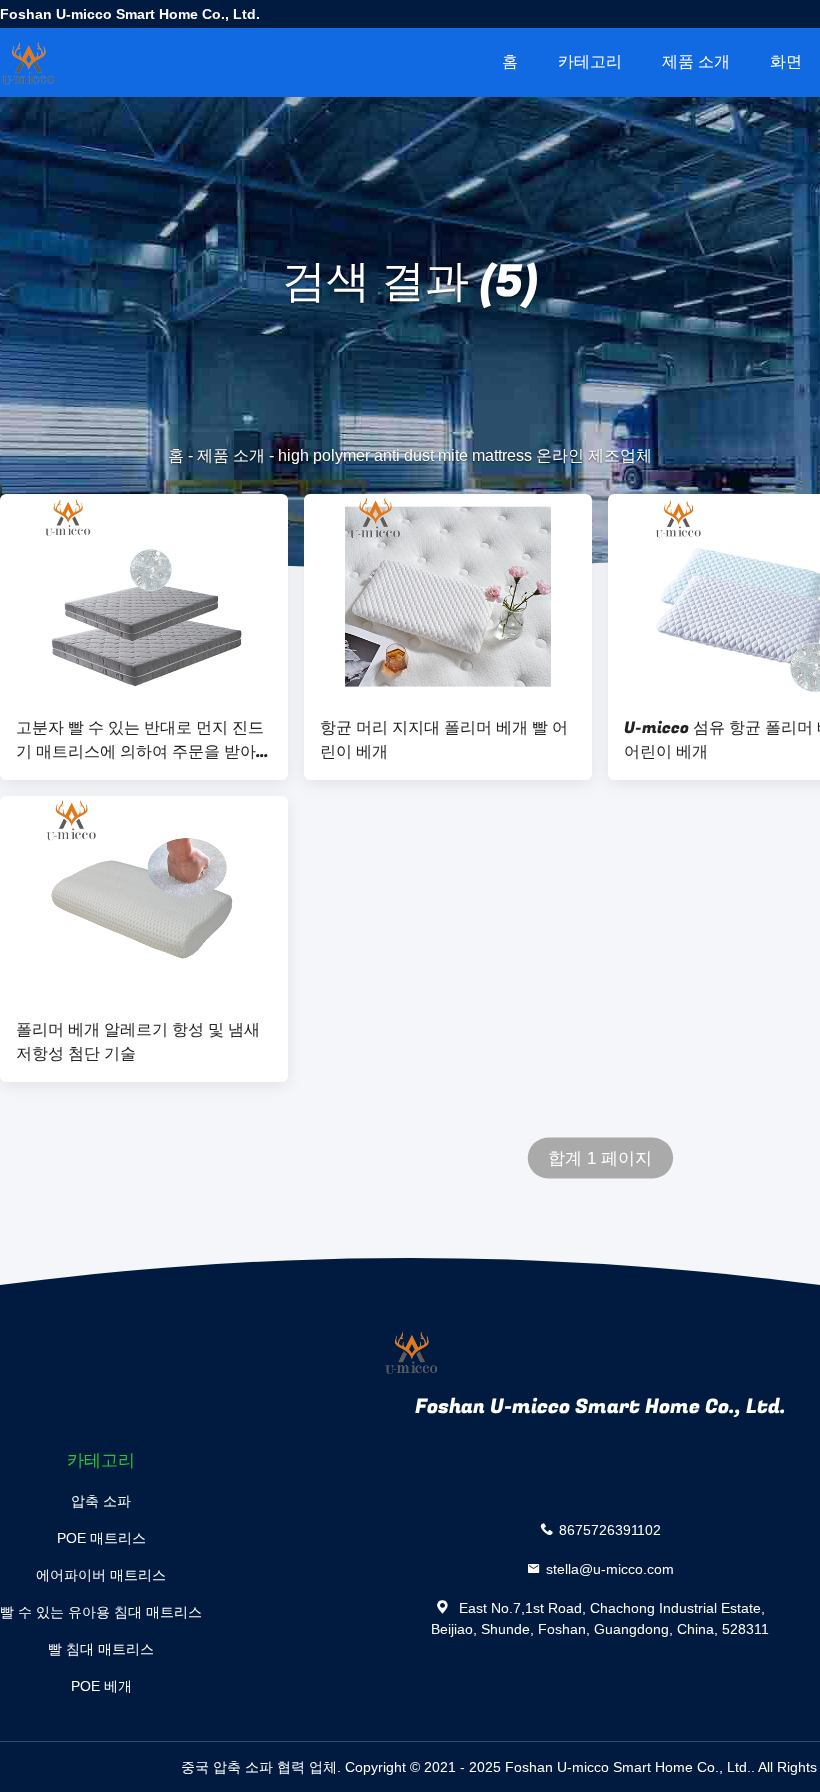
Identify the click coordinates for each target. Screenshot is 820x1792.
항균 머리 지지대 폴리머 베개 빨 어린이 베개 (444, 740)
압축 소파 (101, 1501)
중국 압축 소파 (227, 1767)
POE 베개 (101, 1686)
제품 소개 (696, 61)
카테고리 (590, 61)
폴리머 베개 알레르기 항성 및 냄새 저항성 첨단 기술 (138, 1042)
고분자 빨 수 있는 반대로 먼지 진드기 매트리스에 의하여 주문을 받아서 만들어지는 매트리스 (144, 740)
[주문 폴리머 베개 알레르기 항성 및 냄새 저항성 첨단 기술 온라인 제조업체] (144, 899)
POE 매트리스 (101, 1538)
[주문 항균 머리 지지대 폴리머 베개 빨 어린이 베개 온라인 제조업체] (448, 597)
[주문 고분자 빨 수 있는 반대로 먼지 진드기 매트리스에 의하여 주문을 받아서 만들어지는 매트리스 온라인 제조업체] (144, 597)
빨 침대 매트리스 (101, 1649)
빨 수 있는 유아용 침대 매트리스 (101, 1612)
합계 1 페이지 (600, 1158)
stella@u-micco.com (610, 1569)
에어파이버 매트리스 (101, 1575)
